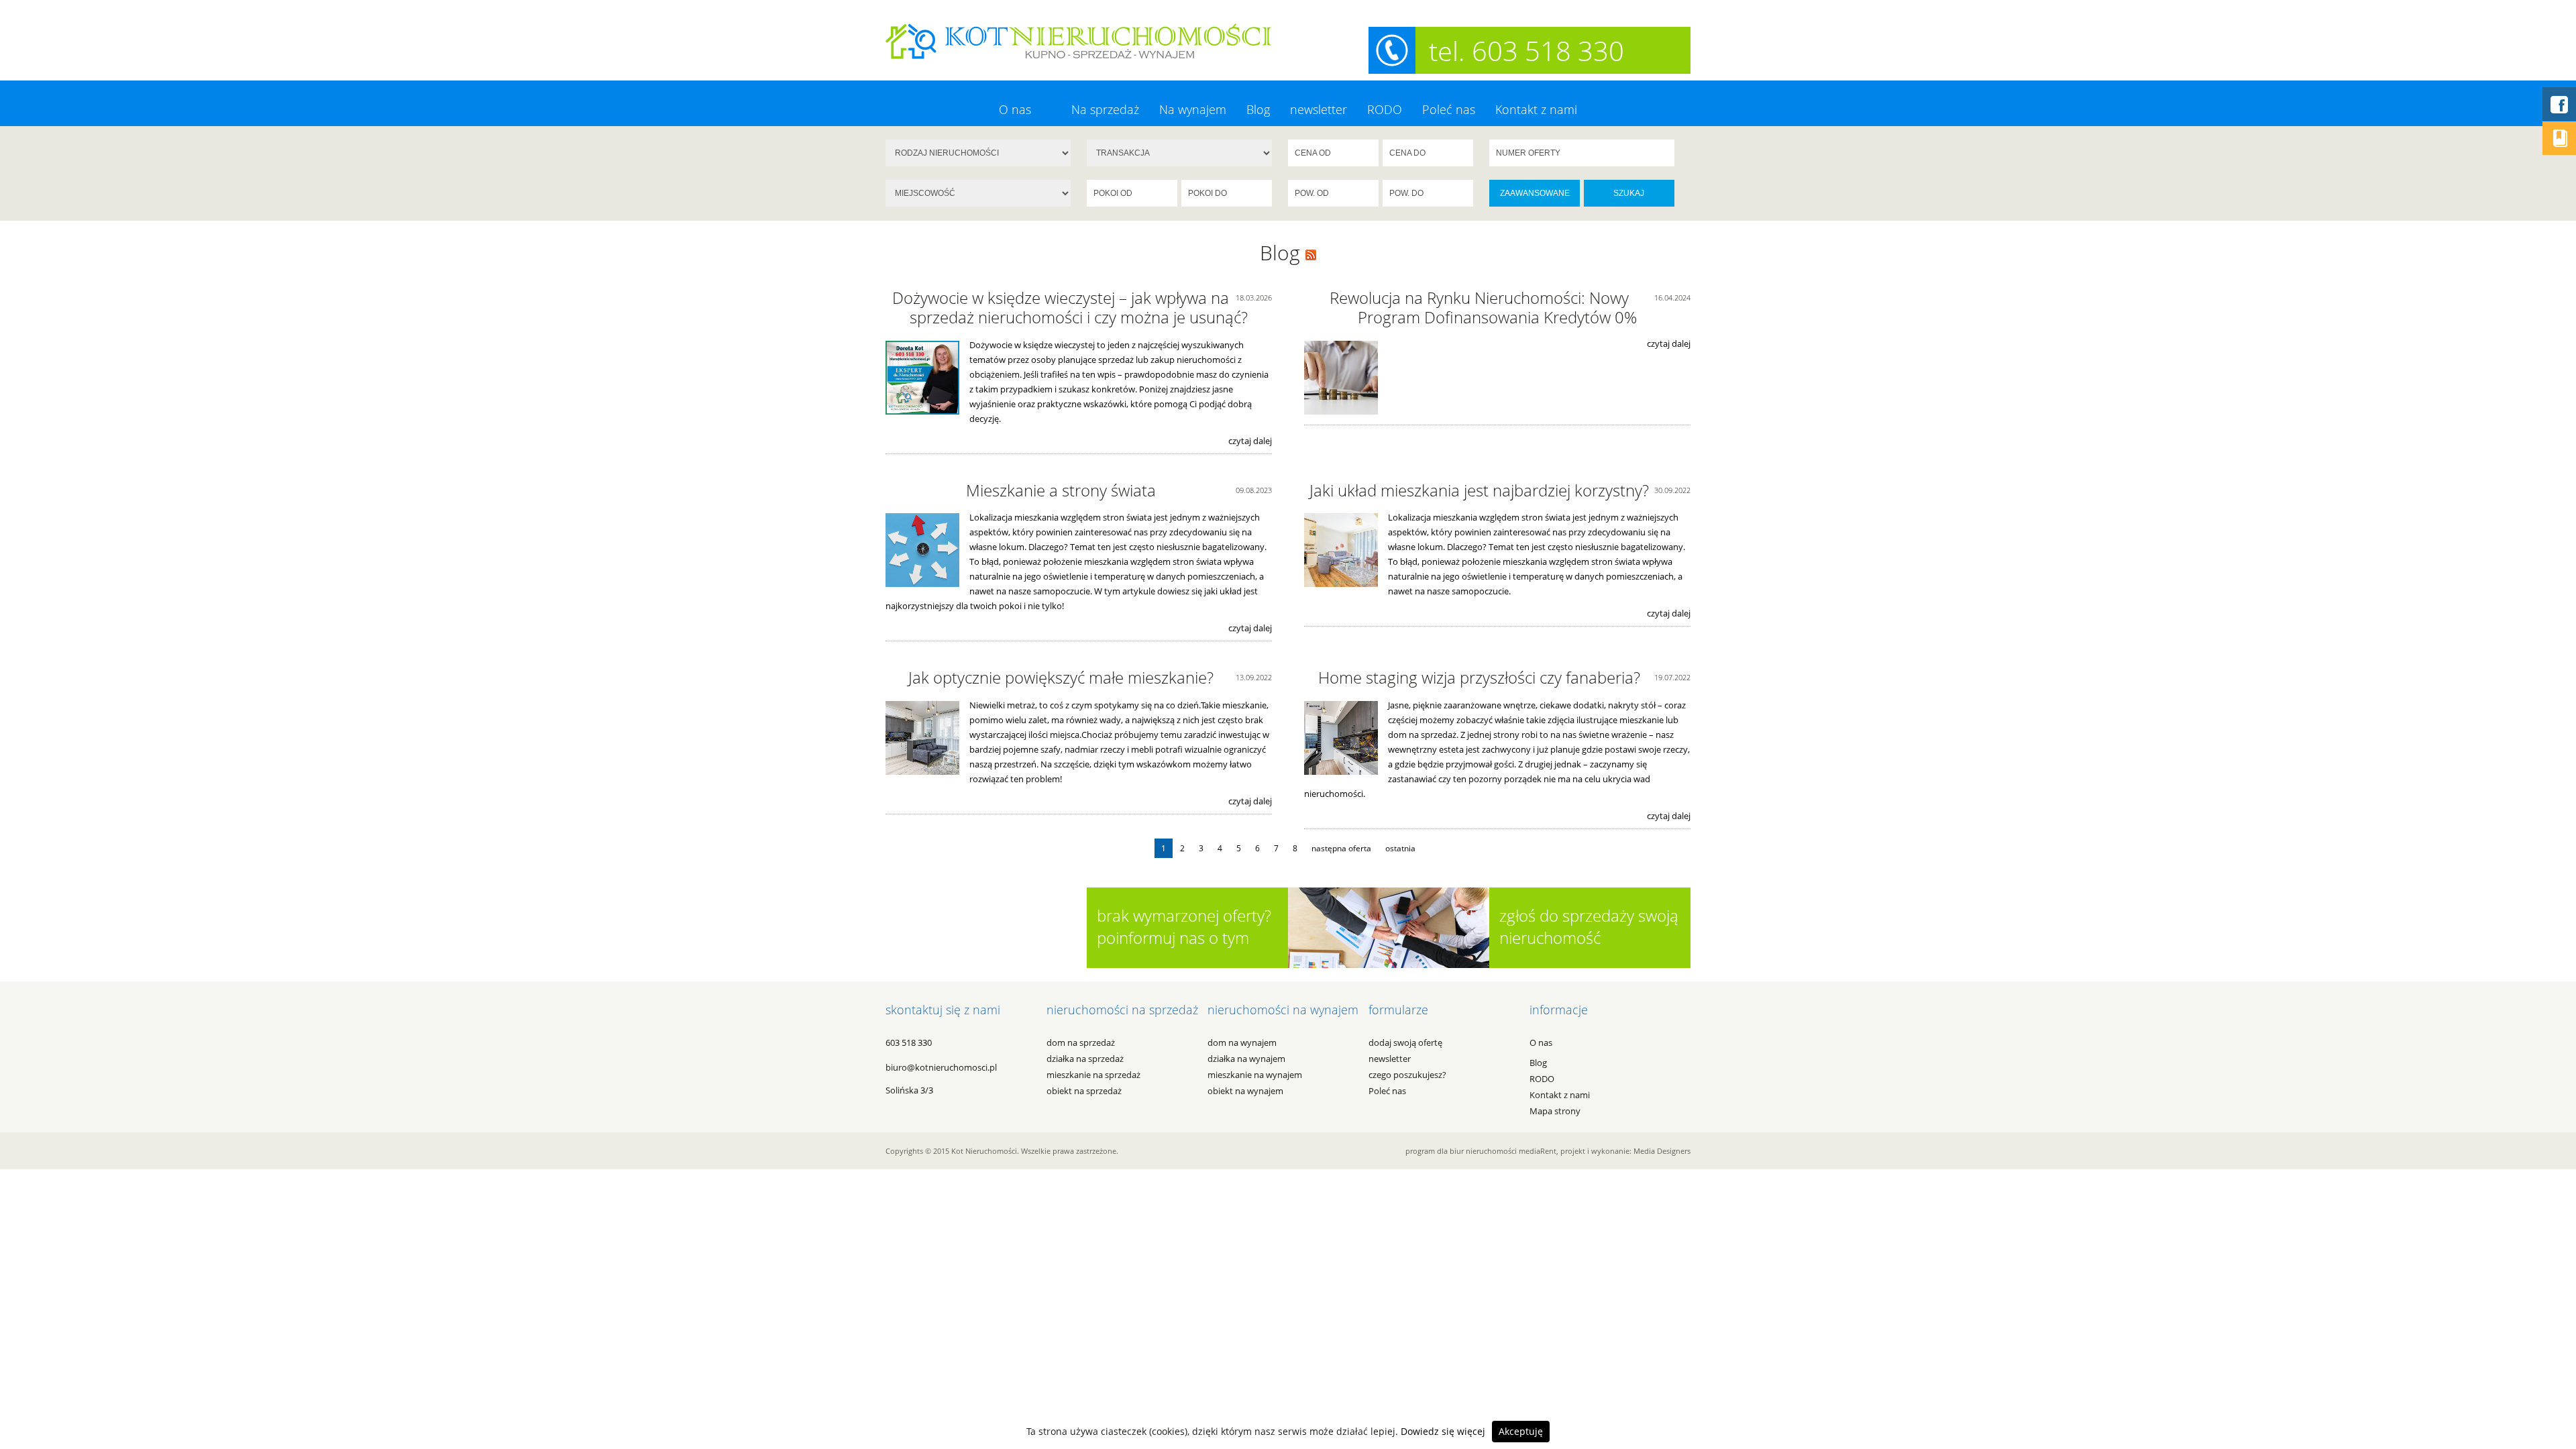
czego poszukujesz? (1407, 1075)
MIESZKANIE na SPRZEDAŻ (1093, 1075)
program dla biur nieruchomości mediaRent (1481, 1151)
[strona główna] (1078, 40)
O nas (1015, 109)
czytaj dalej (1250, 441)
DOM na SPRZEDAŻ (1081, 1042)
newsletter (1319, 109)
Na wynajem (1193, 109)
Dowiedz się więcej (1443, 1431)
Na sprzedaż (1105, 109)
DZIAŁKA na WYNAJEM (1246, 1059)
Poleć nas (1449, 109)
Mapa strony (1555, 1111)
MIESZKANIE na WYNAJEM (1255, 1075)
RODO (1385, 109)
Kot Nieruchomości (984, 1151)
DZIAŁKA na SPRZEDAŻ (1085, 1059)
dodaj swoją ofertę (1405, 1042)
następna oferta (1341, 848)
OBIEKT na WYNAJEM (1245, 1091)
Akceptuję (1521, 1431)
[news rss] (1311, 253)
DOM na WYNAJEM (1242, 1042)
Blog (1258, 109)
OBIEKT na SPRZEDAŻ (1084, 1091)
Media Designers (1662, 1151)
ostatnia (1400, 848)
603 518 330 (909, 1042)
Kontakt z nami (1536, 109)
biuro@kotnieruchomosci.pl (941, 1067)
